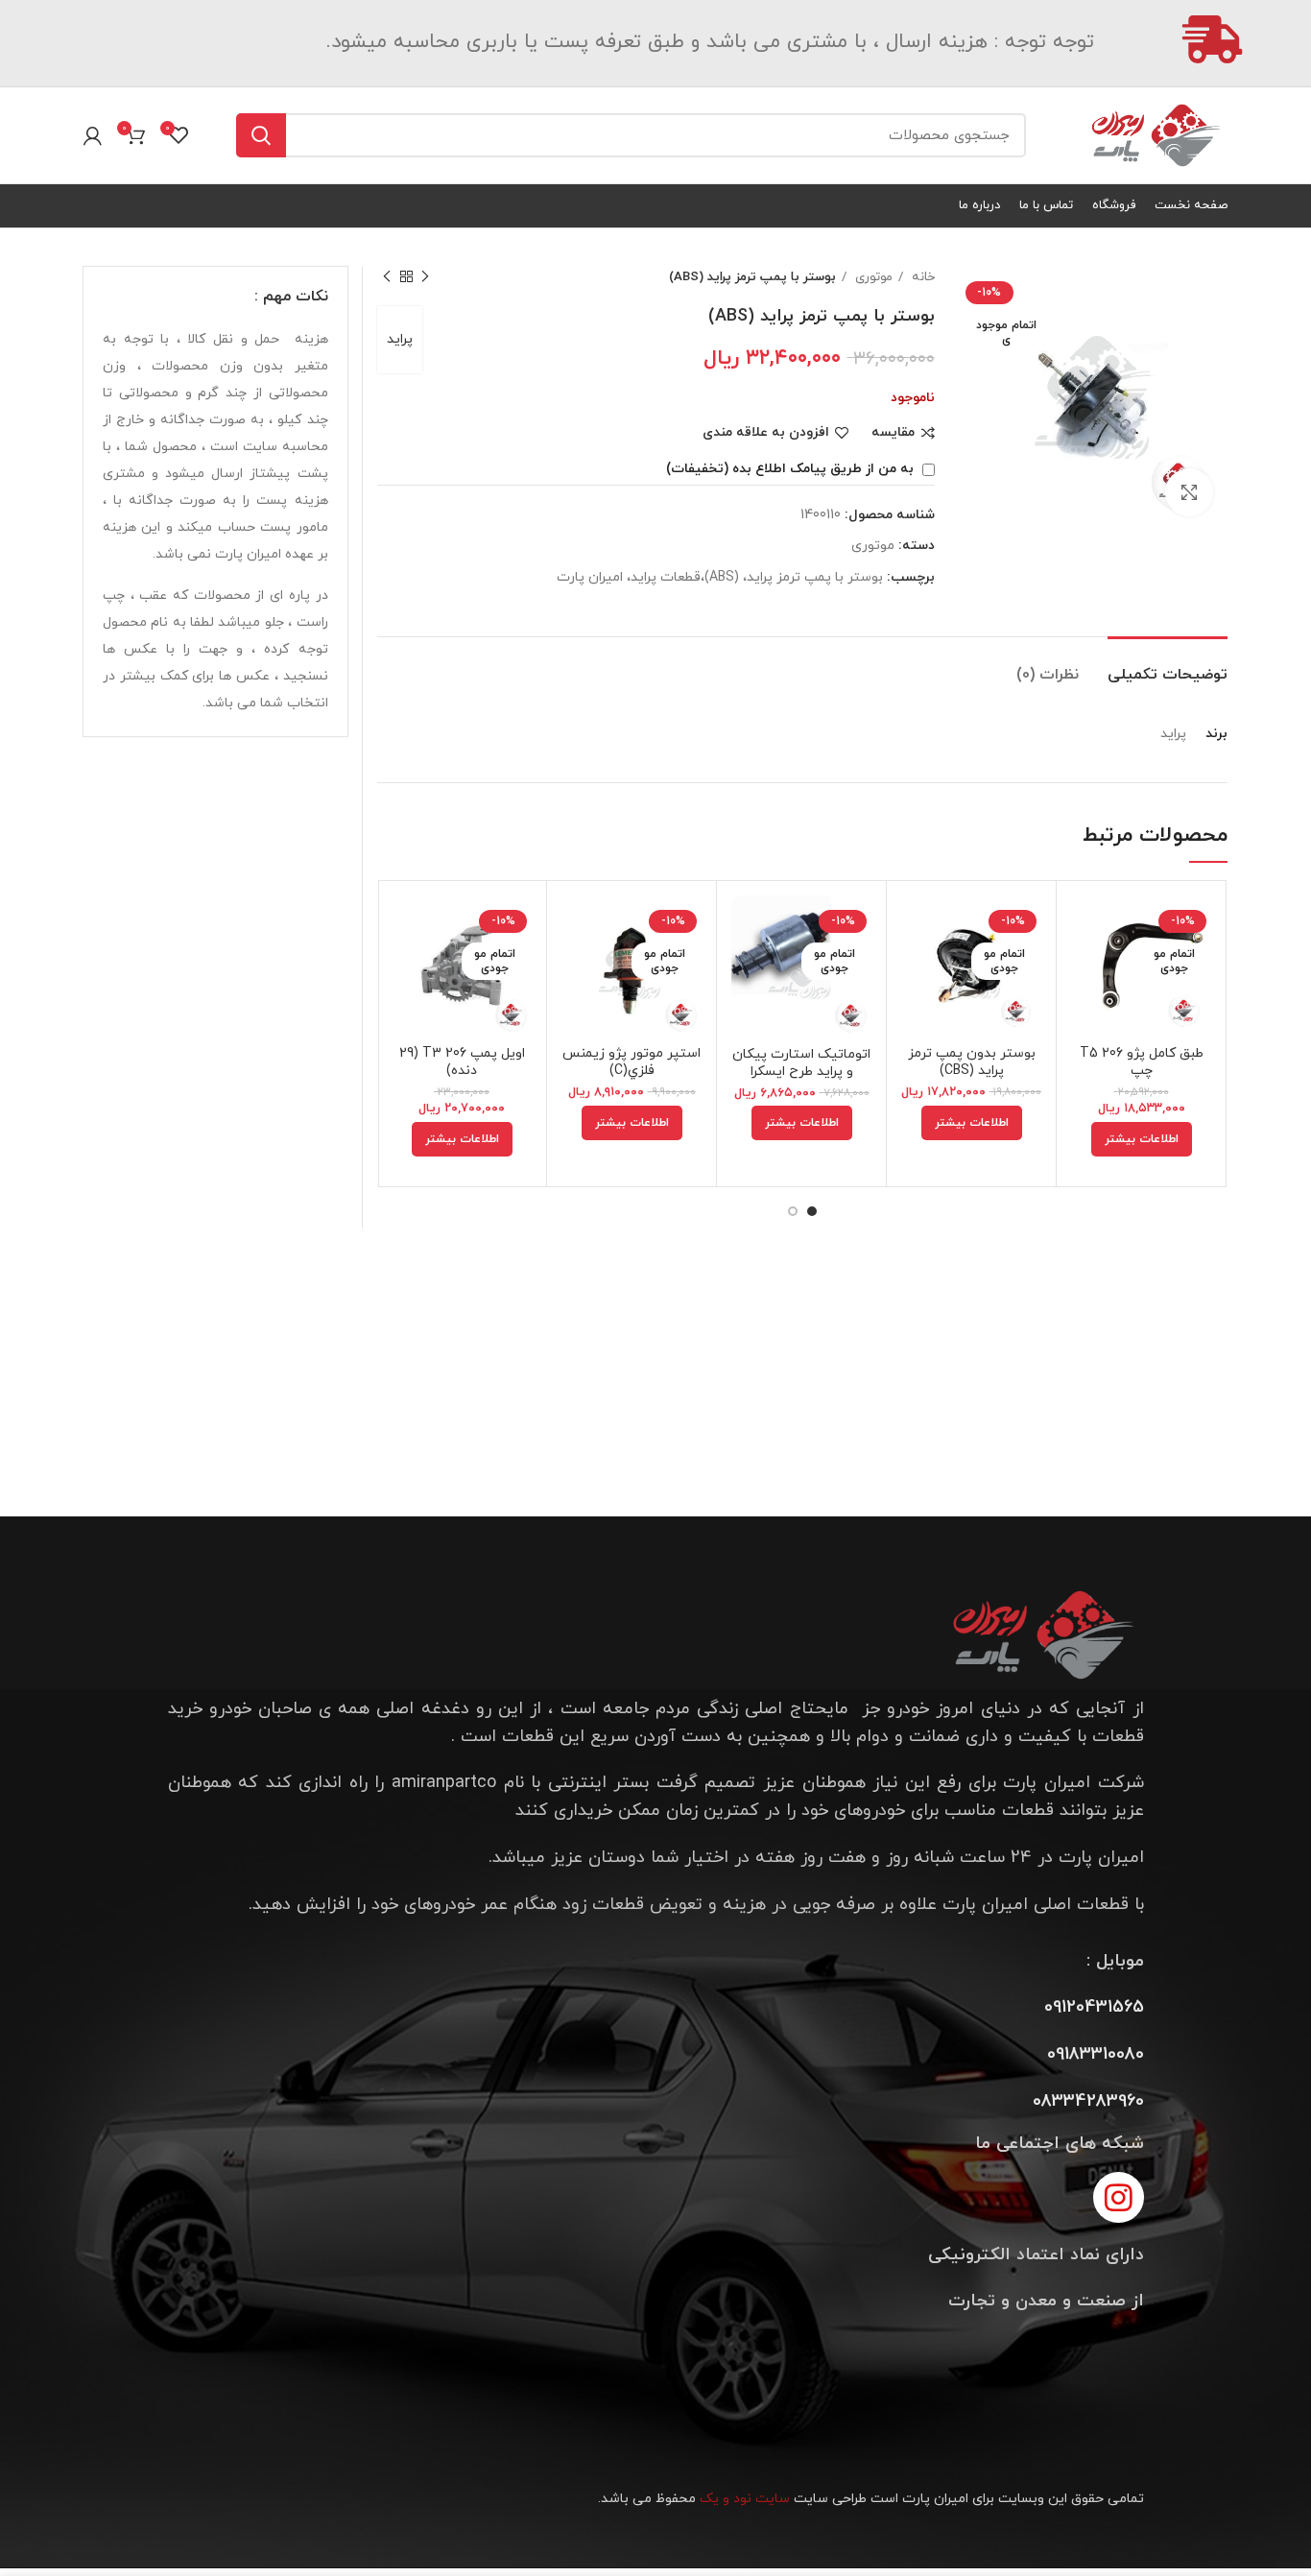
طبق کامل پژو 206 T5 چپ (1142, 1062)
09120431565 (1094, 2007)
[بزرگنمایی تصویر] (1189, 492)
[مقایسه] (1085, 927)
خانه (921, 277)
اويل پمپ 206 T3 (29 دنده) (462, 1062)
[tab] (1168, 666)
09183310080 (1096, 2054)
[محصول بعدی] (387, 277)
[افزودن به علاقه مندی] (1085, 1013)
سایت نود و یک (745, 2499)
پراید (400, 339)
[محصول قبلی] (425, 277)
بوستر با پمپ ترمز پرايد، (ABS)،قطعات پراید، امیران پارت (720, 577)
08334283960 (1088, 2101)
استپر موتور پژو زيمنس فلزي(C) (632, 1062)
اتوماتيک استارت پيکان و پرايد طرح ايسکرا (801, 1063)
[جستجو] (261, 135)
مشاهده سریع (1085, 970)
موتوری (872, 277)
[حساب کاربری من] (93, 135)
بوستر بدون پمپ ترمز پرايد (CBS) (972, 1062)
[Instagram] (1119, 2197)
